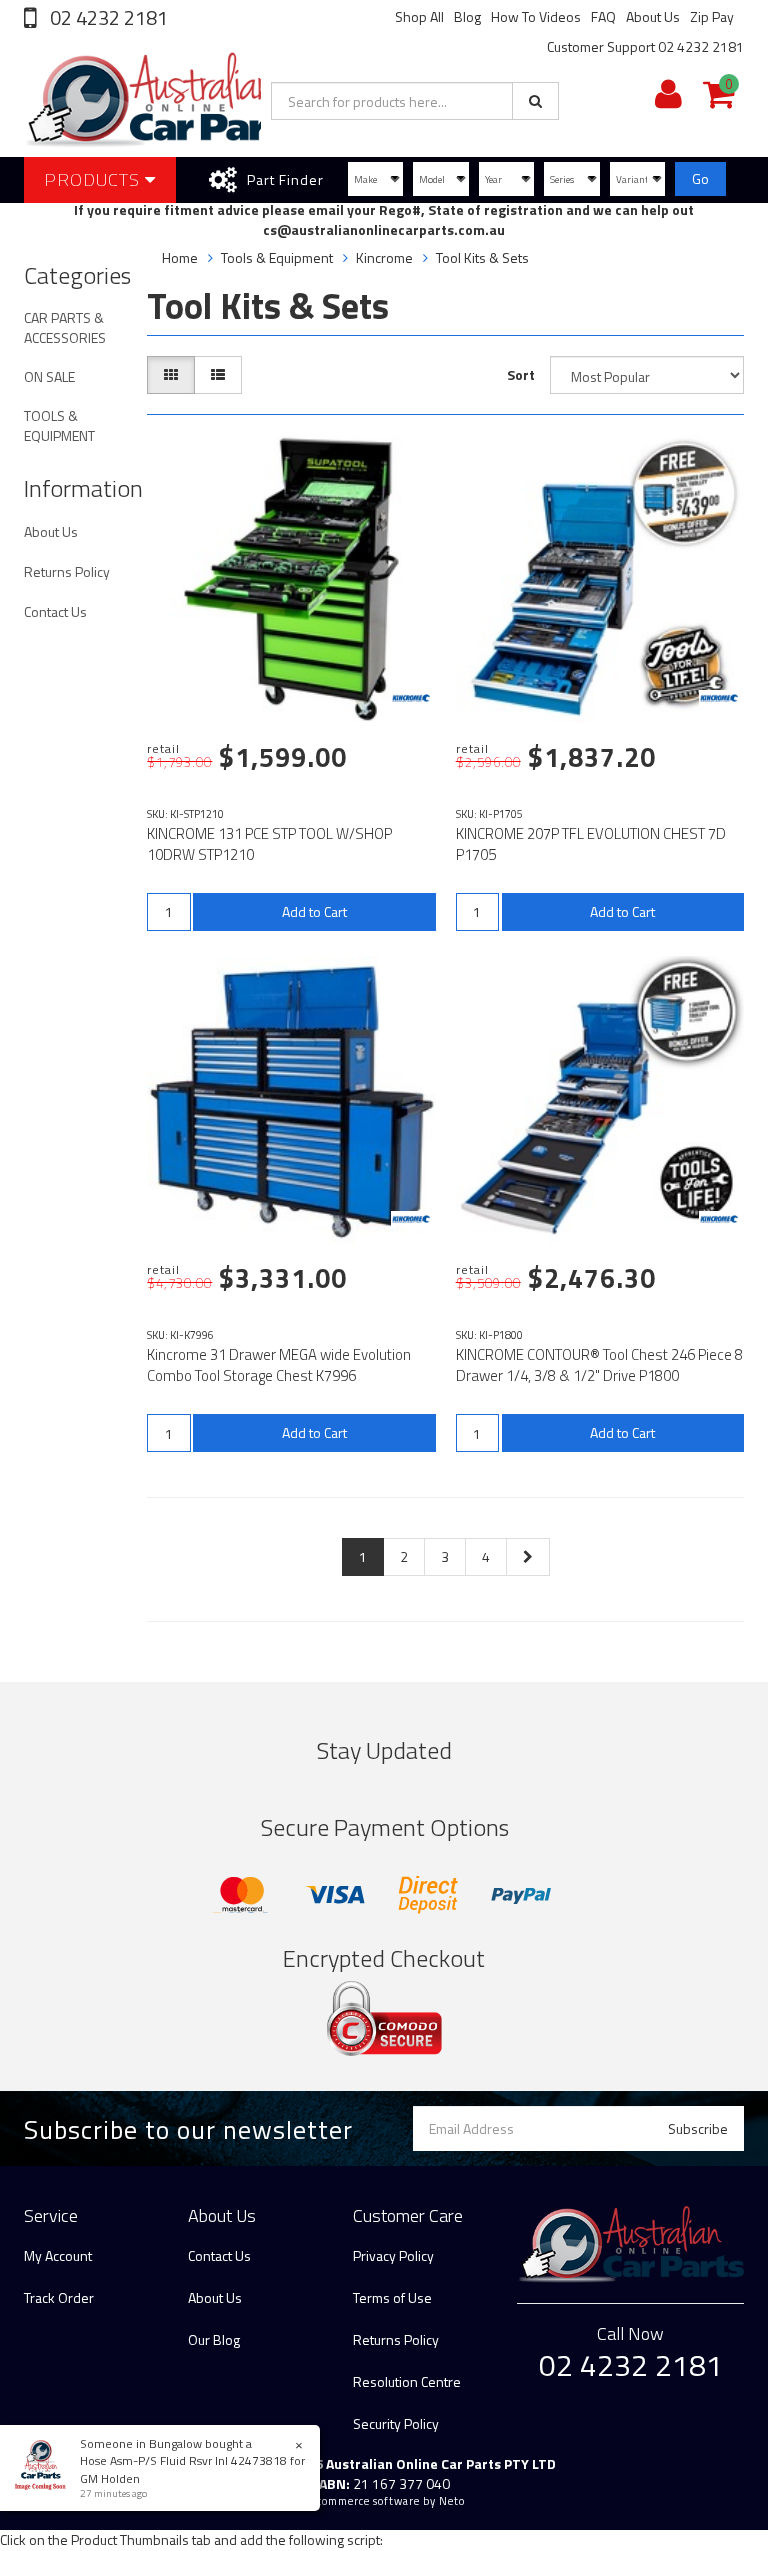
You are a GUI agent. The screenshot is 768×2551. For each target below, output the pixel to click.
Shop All (419, 16)
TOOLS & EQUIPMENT (59, 425)
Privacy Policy (393, 2255)
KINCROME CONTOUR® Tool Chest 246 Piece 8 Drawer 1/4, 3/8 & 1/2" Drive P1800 (599, 1365)
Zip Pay (712, 16)
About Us (653, 16)
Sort (521, 374)
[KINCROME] (411, 698)
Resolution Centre (407, 2381)
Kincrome (384, 257)
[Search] (535, 101)
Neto (452, 2501)
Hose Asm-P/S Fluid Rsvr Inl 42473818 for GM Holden (192, 2469)
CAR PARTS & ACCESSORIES (65, 327)
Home (180, 257)
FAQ (603, 16)
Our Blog (214, 2339)
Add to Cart (314, 911)
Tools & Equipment (277, 257)
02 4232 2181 (107, 17)
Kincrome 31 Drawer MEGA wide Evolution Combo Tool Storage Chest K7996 (279, 1365)
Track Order (59, 2297)
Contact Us (55, 611)
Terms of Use (392, 2297)
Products (94, 179)
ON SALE (49, 376)
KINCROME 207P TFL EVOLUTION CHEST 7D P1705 (591, 844)
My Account (58, 2255)
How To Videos (536, 16)
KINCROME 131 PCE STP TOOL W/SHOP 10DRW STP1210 (269, 844)
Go (700, 178)
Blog (467, 16)
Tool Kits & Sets (482, 257)
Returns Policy (67, 571)
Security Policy (396, 2423)
